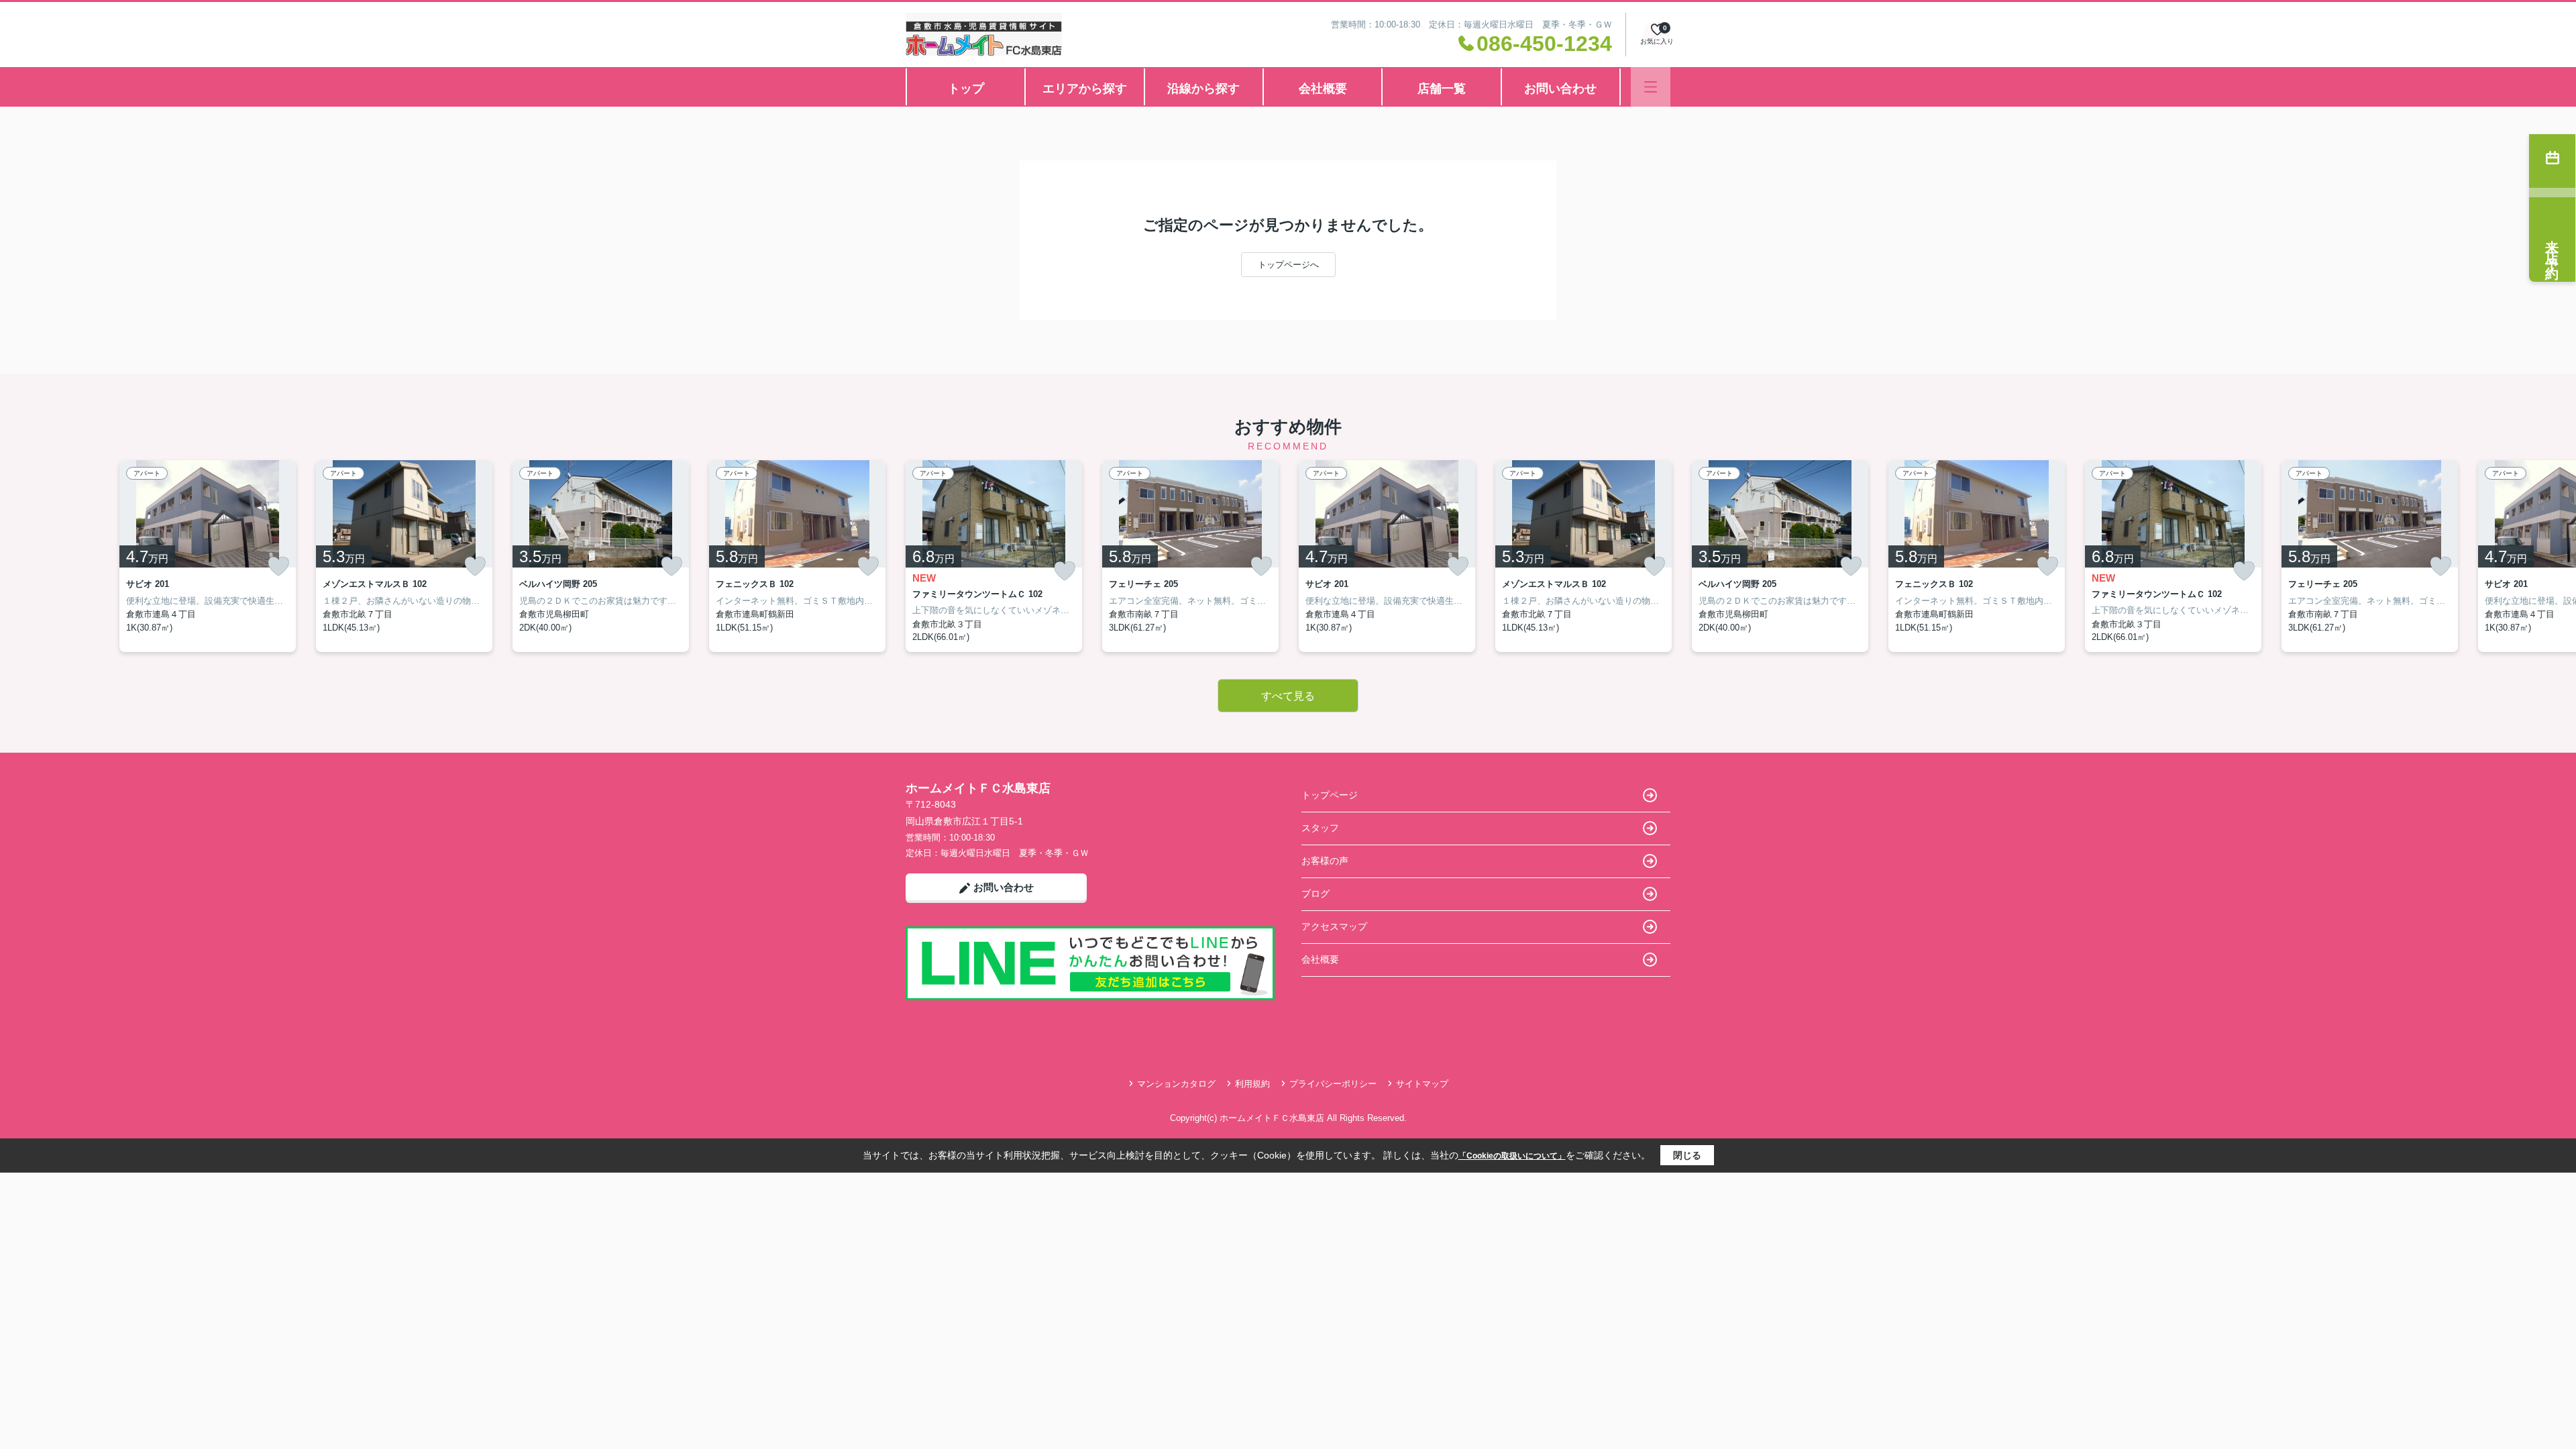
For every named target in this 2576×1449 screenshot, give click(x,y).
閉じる (1687, 1155)
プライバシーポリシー (1333, 1084)
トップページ (1330, 795)
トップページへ (1288, 265)
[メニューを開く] (1651, 87)
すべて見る (1288, 696)
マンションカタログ (1176, 1084)
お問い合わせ (1560, 89)
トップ (966, 89)
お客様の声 (1325, 861)
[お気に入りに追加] (278, 566)
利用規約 (1252, 1084)
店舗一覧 (1442, 89)
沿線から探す (1203, 89)
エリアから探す (1085, 89)
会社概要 (1323, 89)
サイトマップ (1422, 1084)
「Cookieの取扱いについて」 (1512, 1156)
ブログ (1316, 894)
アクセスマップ (1334, 926)
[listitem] (994, 556)
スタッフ (1320, 828)
